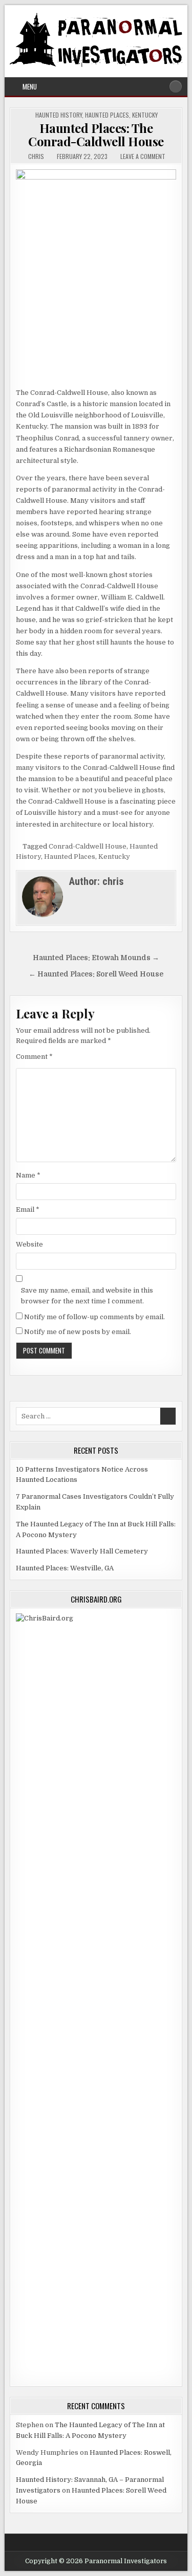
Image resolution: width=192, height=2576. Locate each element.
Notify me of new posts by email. (78, 1332)
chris (36, 157)
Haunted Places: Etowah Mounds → (96, 958)
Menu (30, 86)
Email (28, 1209)
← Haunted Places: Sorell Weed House (96, 974)
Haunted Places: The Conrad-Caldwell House (96, 135)
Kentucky (145, 115)
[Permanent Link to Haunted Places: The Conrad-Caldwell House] (96, 276)
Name (28, 1175)
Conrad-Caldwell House (88, 846)
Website (29, 1244)
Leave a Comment (143, 157)
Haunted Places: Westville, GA (65, 1568)
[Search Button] (176, 86)
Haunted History (59, 115)
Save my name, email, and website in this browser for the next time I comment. (87, 1296)
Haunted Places (107, 115)
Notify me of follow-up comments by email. (94, 1317)
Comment (34, 1057)
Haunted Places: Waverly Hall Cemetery (82, 1551)
